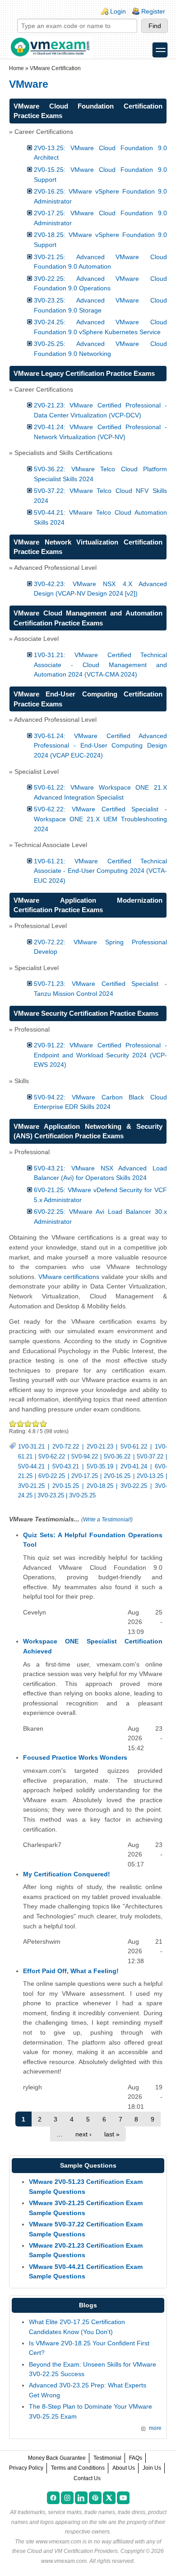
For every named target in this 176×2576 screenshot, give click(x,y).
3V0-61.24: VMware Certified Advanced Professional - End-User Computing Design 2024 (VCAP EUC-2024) (100, 746)
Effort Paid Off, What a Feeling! (71, 1971)
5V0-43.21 (66, 1467)
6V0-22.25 (52, 1476)
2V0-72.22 (66, 1447)
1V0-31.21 (31, 1447)
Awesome (43, 1423)
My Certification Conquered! (67, 1874)
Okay (21, 1423)
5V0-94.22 (85, 1457)
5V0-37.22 (150, 1457)
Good (28, 1423)
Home (16, 68)
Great (36, 1423)
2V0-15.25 (66, 1486)
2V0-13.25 (150, 1476)
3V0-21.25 (31, 1486)
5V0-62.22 (52, 1457)
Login (118, 11)
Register (153, 11)
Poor (13, 1423)
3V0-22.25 (134, 1486)
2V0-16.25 (117, 1476)
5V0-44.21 (31, 1467)
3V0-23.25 (51, 1496)
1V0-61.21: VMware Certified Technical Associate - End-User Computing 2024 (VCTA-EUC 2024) (100, 871)
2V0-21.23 (100, 1447)
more (155, 2428)
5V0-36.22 (117, 1457)
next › (83, 2134)
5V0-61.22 (134, 1447)
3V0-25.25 (82, 1496)
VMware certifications (69, 1277)
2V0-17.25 (85, 1476)
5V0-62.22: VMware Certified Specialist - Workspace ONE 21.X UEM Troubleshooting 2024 (100, 819)
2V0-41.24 (134, 1467)
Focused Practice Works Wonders (75, 1757)
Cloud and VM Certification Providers (72, 2551)
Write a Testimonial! (107, 1520)
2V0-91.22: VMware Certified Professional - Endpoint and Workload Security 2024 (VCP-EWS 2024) (100, 1055)
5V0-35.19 (100, 1467)
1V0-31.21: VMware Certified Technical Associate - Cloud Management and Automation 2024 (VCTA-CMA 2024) (100, 665)
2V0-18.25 (100, 1486)
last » (112, 2134)
